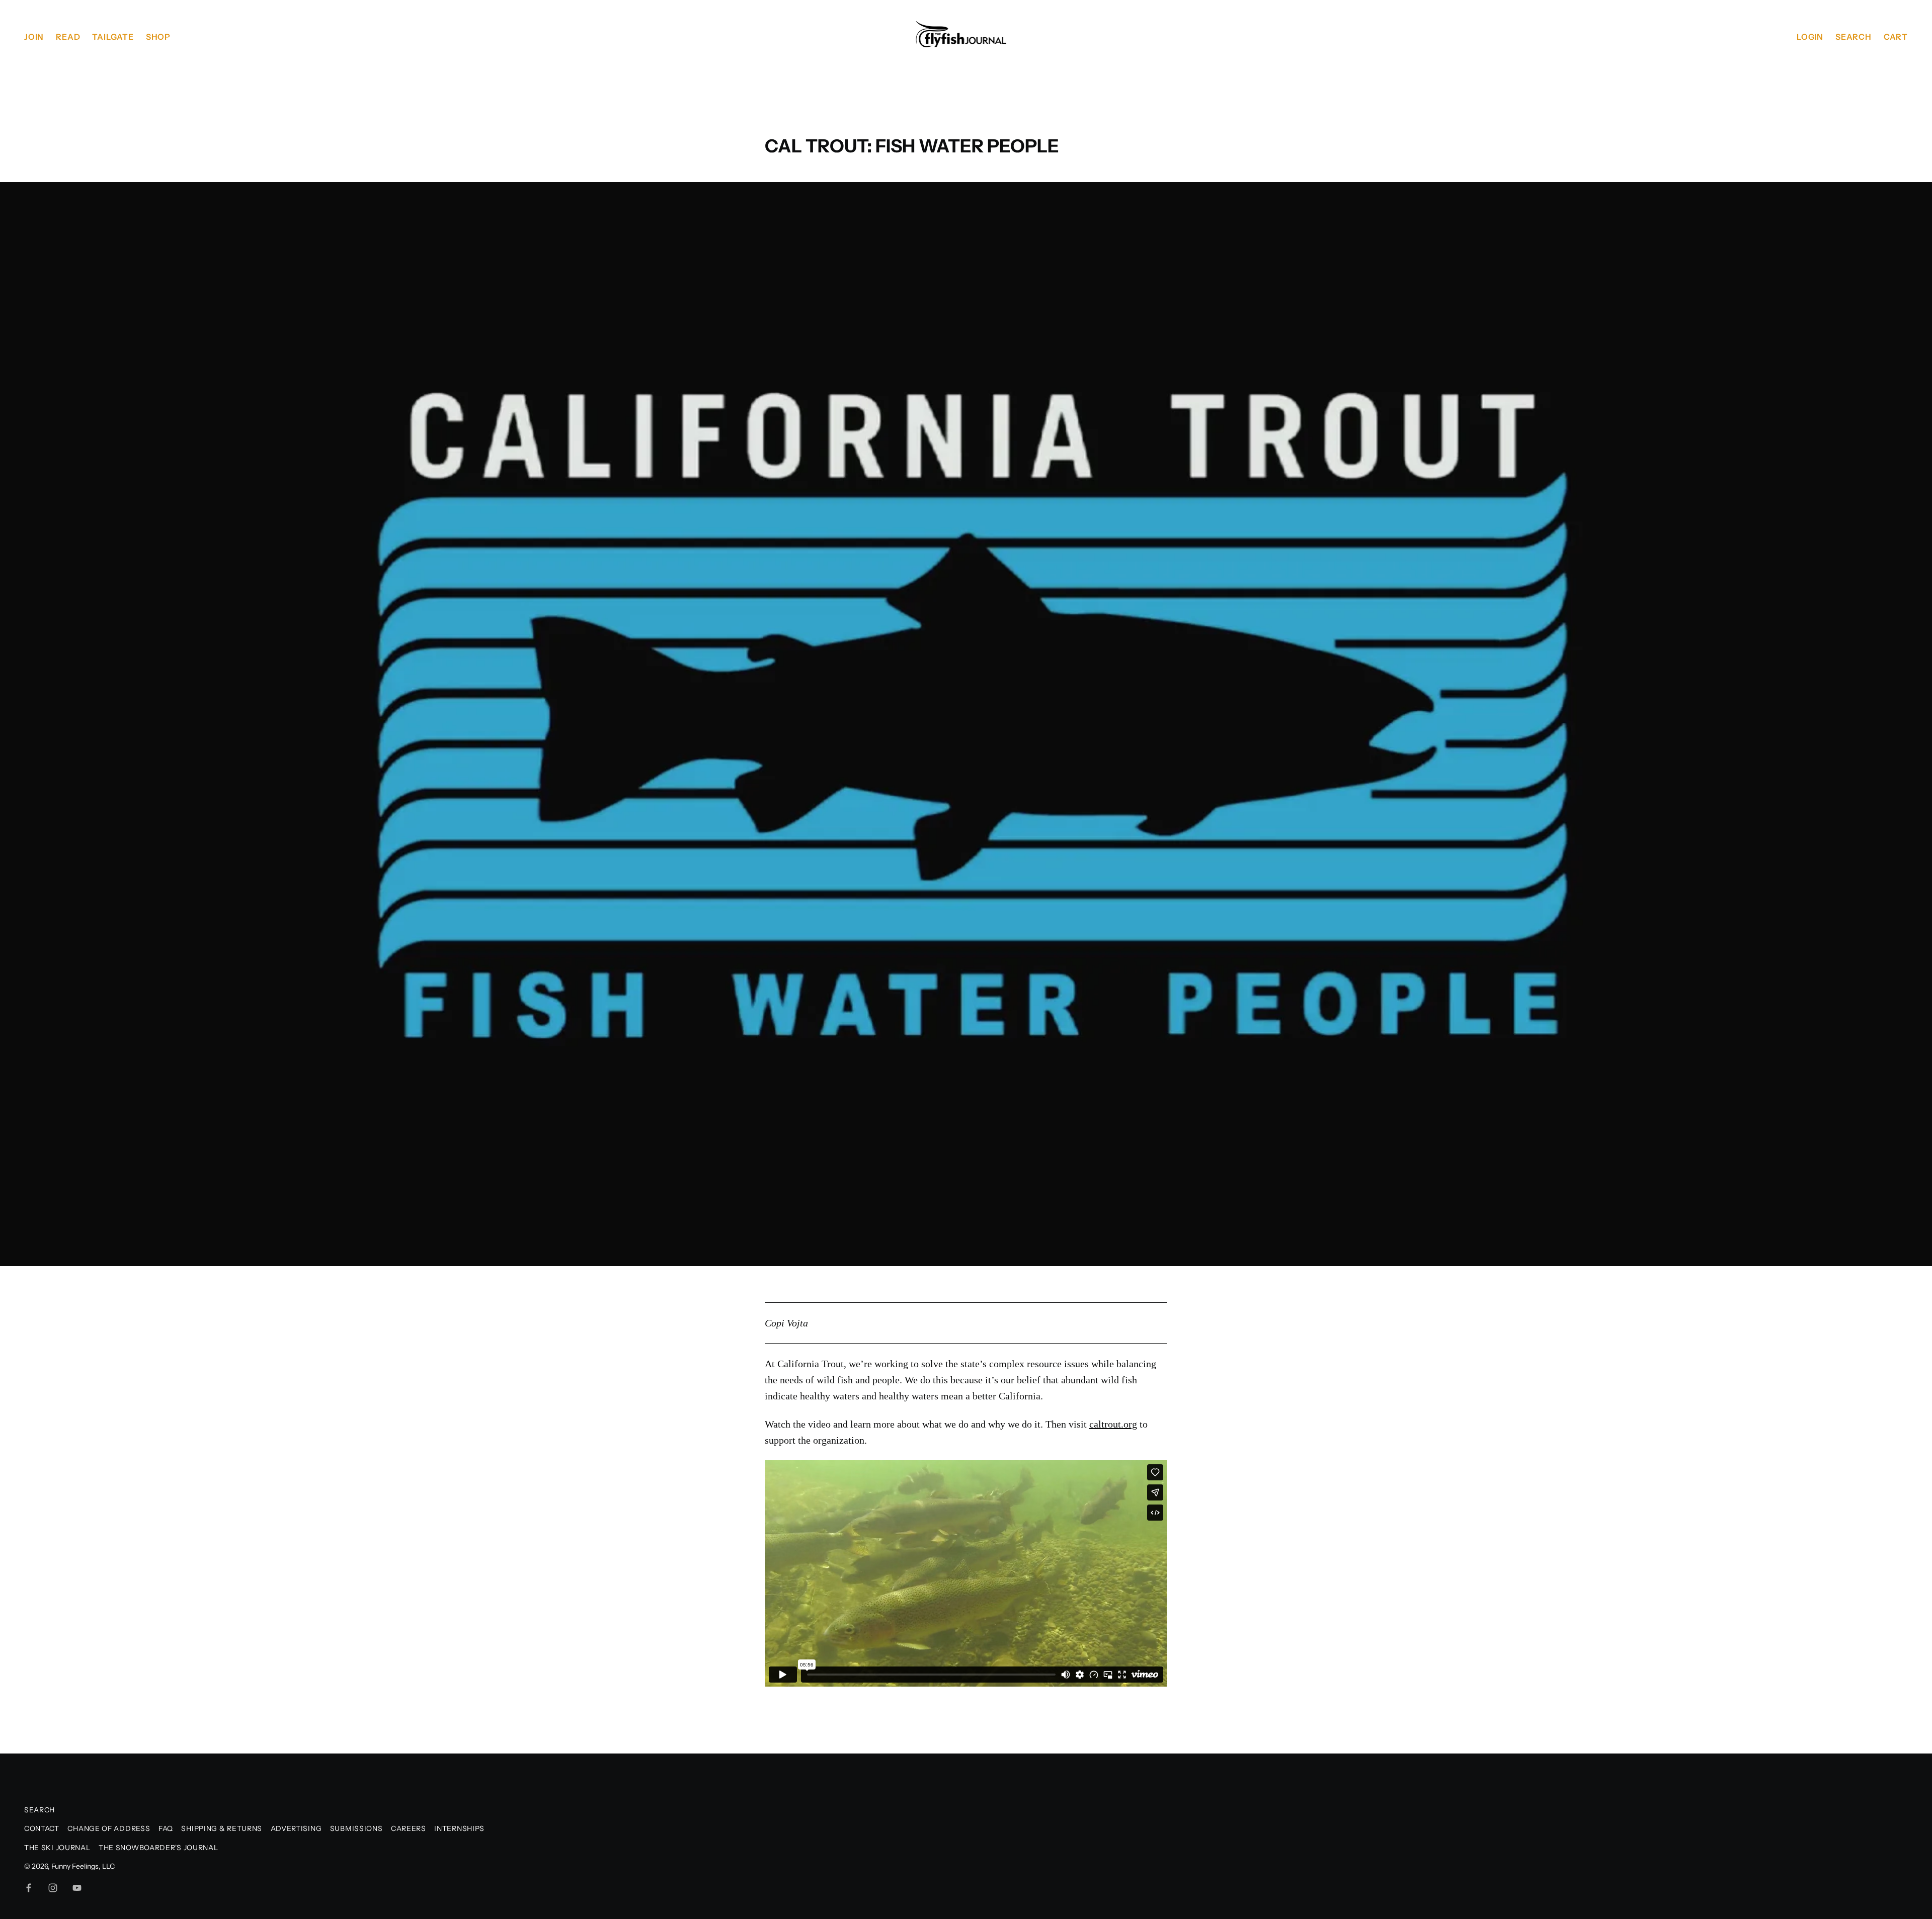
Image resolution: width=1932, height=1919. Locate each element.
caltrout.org (1113, 1424)
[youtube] (77, 1888)
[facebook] (29, 1888)
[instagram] (53, 1888)
